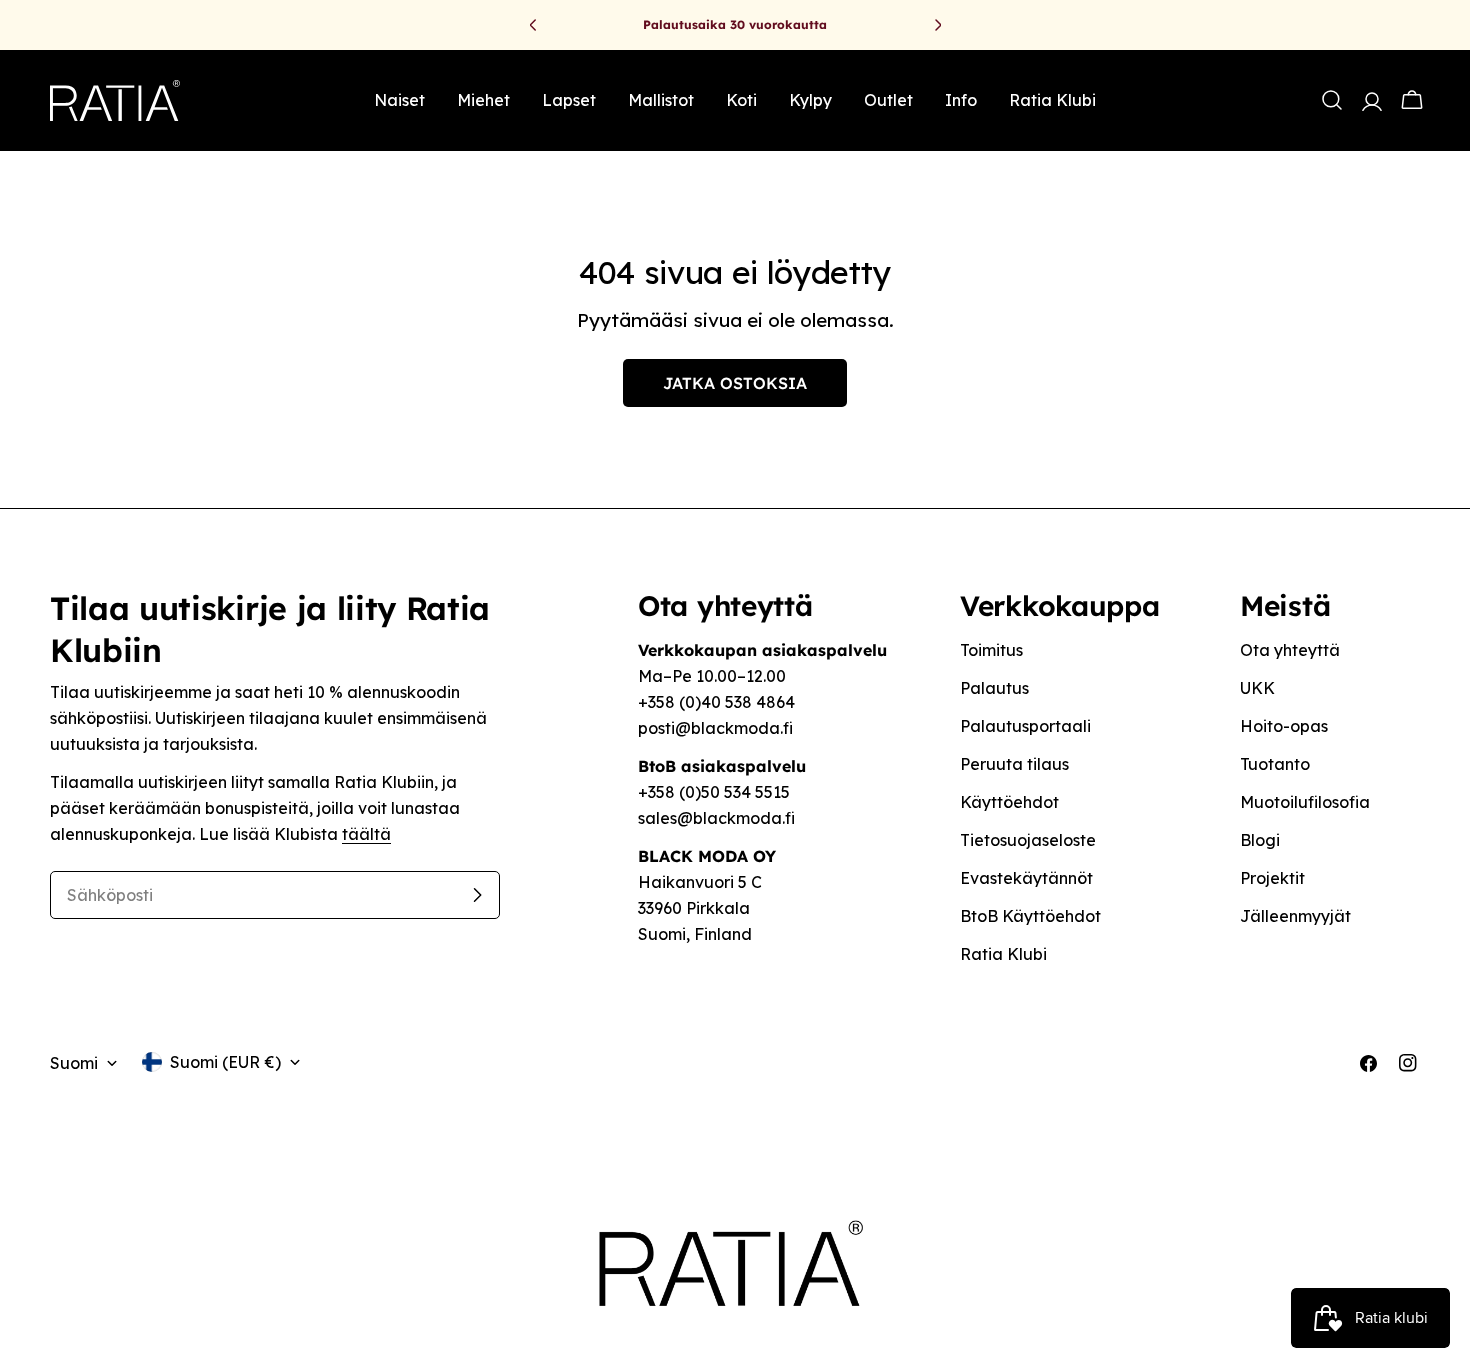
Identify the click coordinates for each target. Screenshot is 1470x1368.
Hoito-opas (1284, 726)
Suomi (74, 1063)
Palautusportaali (1025, 726)
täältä (366, 834)
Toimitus (991, 650)
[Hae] (1332, 100)
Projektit (1272, 878)
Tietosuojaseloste (1028, 840)
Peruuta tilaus (1014, 764)
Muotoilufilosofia (1305, 802)
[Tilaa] (477, 895)
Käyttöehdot (1009, 802)
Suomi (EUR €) (225, 1062)
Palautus (994, 688)
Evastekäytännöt (1026, 878)
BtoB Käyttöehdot (1030, 916)
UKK (1257, 688)
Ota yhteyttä (1290, 650)
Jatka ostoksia (735, 383)
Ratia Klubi (1003, 954)
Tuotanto (1275, 764)
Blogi (1260, 840)
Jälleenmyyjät (1295, 916)
